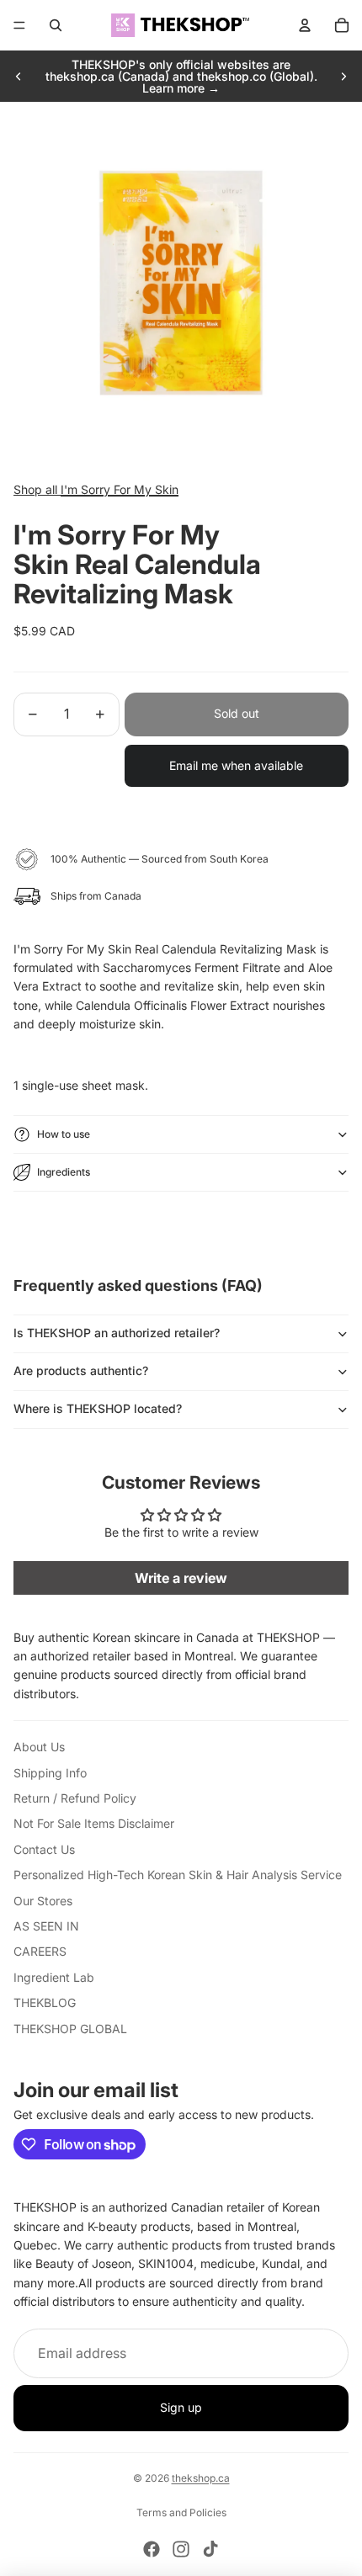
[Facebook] (152, 2549)
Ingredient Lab (54, 1977)
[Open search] (56, 25)
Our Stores (43, 1901)
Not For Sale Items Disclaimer (94, 1823)
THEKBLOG (45, 2002)
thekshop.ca (201, 2478)
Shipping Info (50, 1773)
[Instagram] (181, 2549)
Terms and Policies (181, 2512)
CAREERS (40, 1951)
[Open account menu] (305, 25)
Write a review (181, 1578)
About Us (39, 1747)
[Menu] (19, 25)
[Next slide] (343, 77)
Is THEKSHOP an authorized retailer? (117, 1333)
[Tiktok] (210, 2549)
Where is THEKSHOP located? (98, 1408)
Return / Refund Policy (75, 1798)
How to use (64, 1134)
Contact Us (44, 1849)
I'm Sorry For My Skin (120, 489)
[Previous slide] (19, 77)
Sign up (181, 2407)
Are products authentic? (81, 1370)
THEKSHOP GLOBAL (70, 2029)
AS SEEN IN (46, 1926)
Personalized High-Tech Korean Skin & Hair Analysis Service (178, 1875)
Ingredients (64, 1172)
